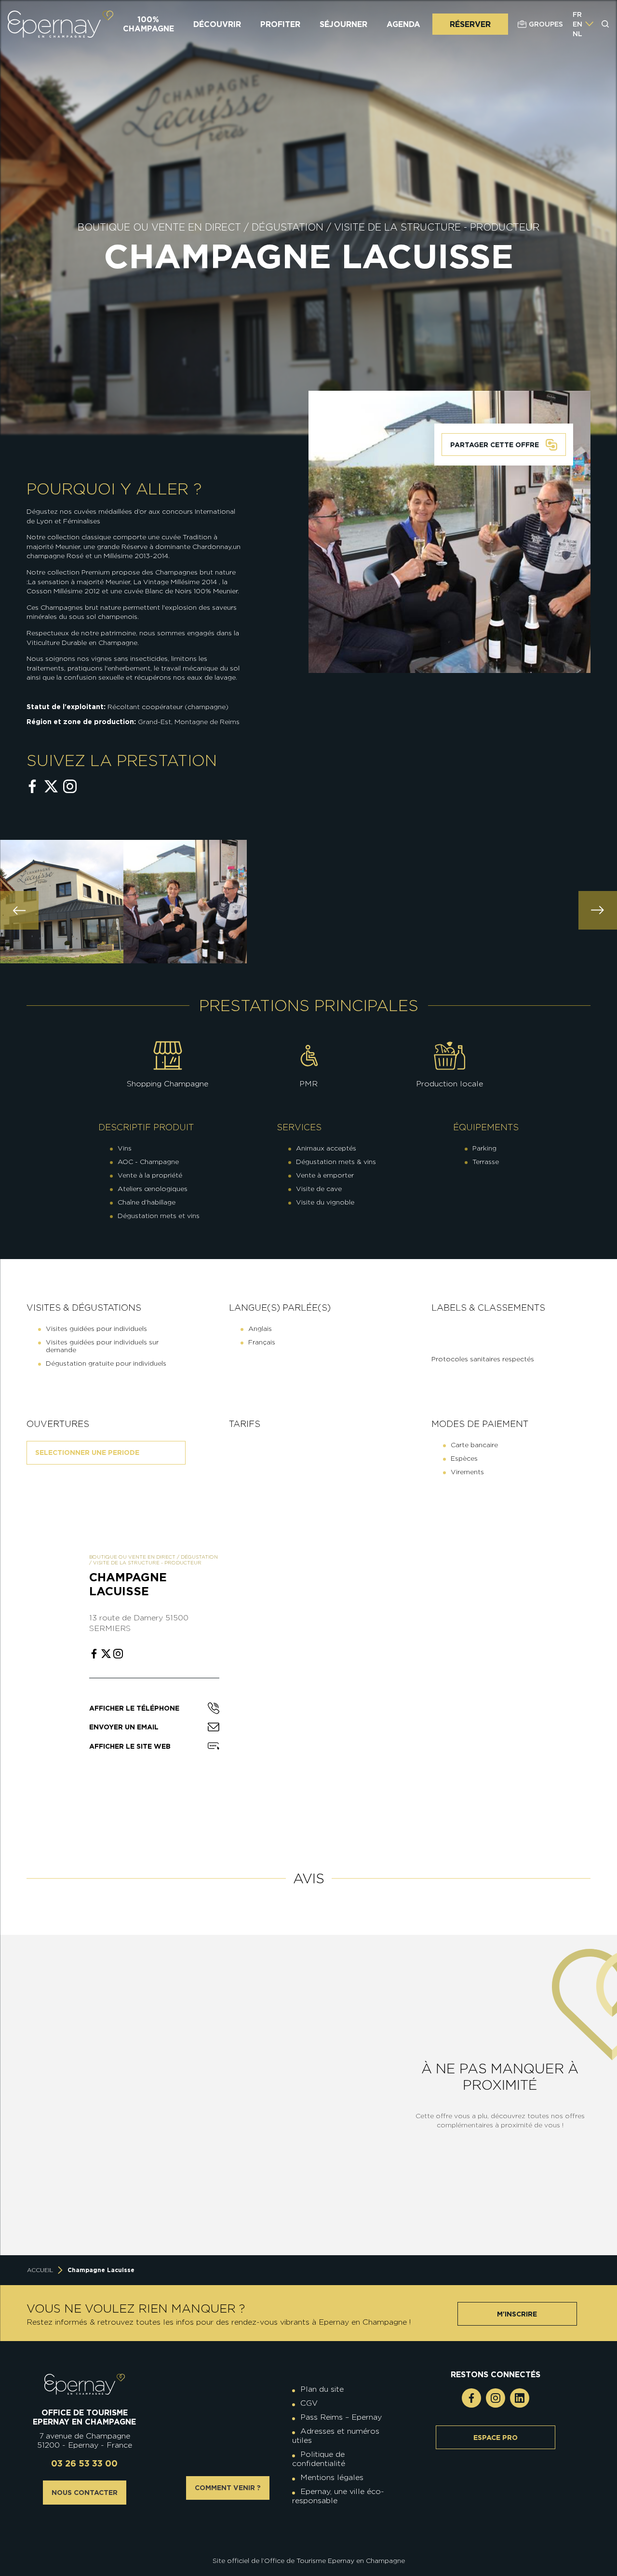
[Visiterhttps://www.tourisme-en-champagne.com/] (311, 2534)
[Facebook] (471, 2398)
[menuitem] (577, 14)
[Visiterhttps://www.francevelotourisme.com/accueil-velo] (316, 2526)
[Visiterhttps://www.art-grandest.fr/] (306, 2534)
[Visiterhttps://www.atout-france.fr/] (301, 2534)
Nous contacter (85, 2493)
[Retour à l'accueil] (85, 2384)
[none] (583, 24)
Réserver (470, 24)
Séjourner (343, 24)
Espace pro (496, 2438)
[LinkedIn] (520, 2398)
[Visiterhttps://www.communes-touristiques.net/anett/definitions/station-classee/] (311, 2526)
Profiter (280, 24)
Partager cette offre (495, 445)
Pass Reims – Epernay (341, 2417)
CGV (309, 2403)
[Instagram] (496, 2398)
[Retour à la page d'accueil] (60, 24)
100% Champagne (148, 24)
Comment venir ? (228, 2488)
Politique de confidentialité (319, 2459)
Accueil (40, 2270)
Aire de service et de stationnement (295, 2069)
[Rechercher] (605, 24)
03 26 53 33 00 (84, 2463)
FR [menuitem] (577, 14)
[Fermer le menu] (606, 62)
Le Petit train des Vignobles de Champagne (117, 2187)
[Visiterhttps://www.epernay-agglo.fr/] (316, 2534)
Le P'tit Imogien (295, 2193)
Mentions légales (332, 2477)
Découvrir (217, 24)
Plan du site (322, 2389)
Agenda (403, 24)
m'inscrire (517, 2314)
